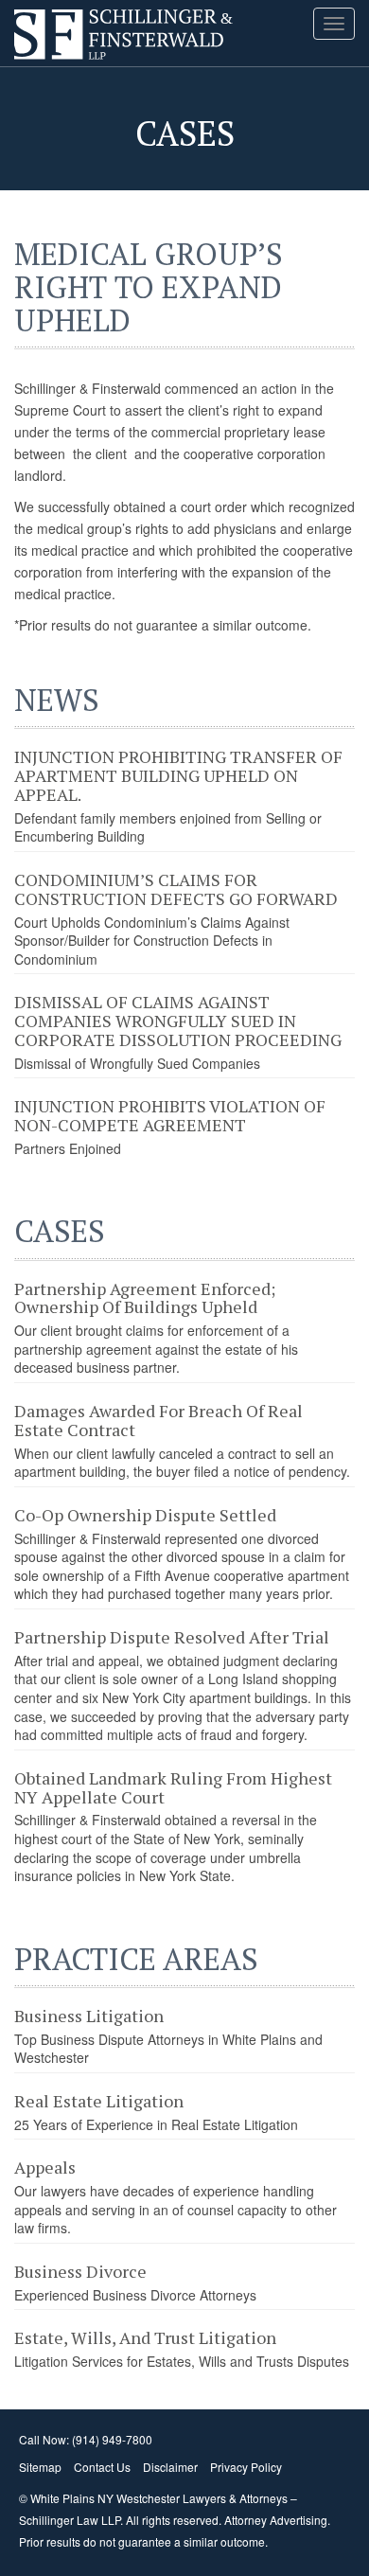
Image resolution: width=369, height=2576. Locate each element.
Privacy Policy (246, 2467)
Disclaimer (170, 2467)
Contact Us (102, 2467)
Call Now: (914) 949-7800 (86, 2439)
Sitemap (40, 2467)
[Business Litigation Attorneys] (57, 33)
